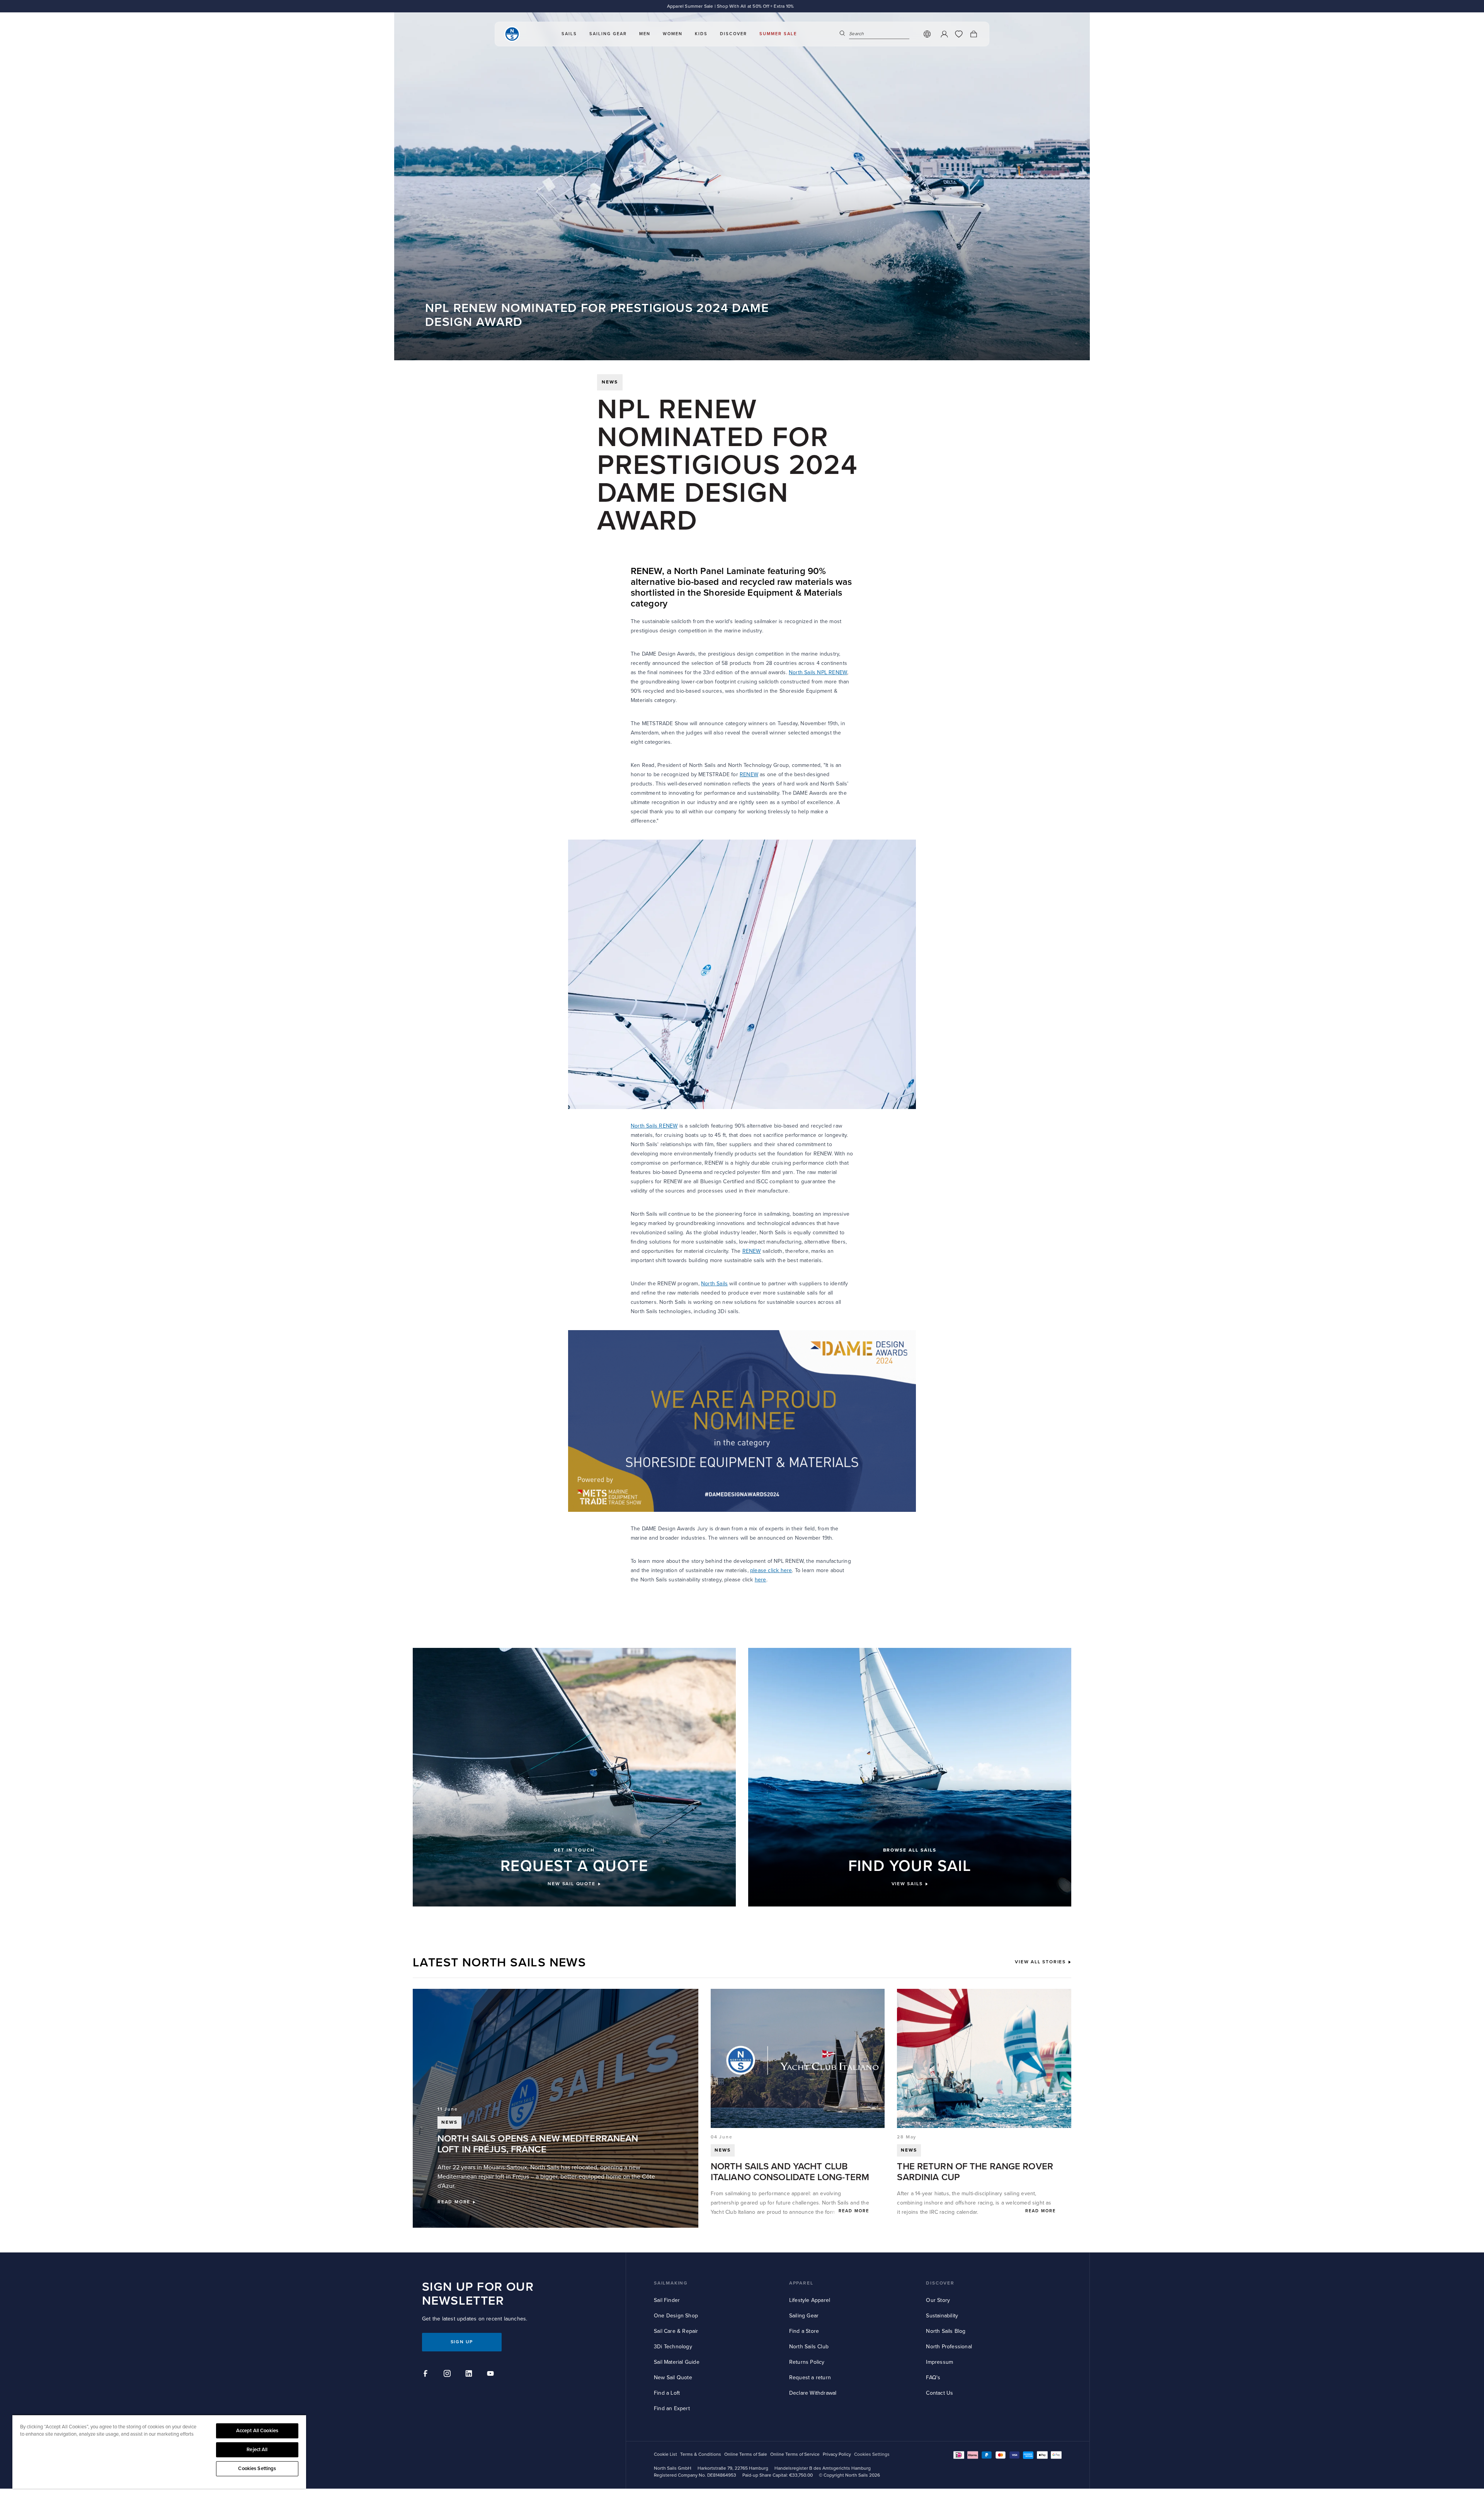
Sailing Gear (804, 2316)
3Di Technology (673, 2347)
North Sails (714, 1284)
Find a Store (804, 2331)
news (610, 382)
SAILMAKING (671, 2283)
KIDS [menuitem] (701, 34)
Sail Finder (667, 2300)
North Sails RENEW (654, 1126)
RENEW (749, 774)
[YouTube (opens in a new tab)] (492, 2375)
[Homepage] (512, 34)
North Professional (949, 2347)
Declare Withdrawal (813, 2393)
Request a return (810, 2377)
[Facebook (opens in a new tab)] (427, 2375)
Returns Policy (807, 2362)
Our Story (938, 2300)
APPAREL (801, 2283)
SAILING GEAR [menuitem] (608, 34)
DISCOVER (940, 2283)
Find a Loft (667, 2393)
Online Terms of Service (795, 2454)
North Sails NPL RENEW (818, 672)
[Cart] (973, 34)
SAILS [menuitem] (569, 34)
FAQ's (933, 2377)
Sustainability (942, 2316)
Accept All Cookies (257, 2431)
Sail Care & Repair (676, 2331)
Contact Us (939, 2393)
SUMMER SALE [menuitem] (778, 34)
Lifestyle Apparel (810, 2300)
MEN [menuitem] (645, 34)
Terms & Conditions (701, 2454)
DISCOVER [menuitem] (733, 34)
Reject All (257, 2450)
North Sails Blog (946, 2331)
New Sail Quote (673, 2377)
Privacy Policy (837, 2454)
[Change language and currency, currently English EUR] (927, 34)
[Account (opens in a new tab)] (944, 34)
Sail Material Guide (677, 2362)
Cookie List (665, 2454)
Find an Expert (672, 2408)
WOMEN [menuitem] (673, 34)
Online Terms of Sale (746, 2454)
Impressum (939, 2362)
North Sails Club (809, 2347)
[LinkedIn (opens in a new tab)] (470, 2375)
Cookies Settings (257, 2469)
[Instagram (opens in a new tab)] (448, 2375)
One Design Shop (676, 2316)
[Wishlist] (959, 34)
